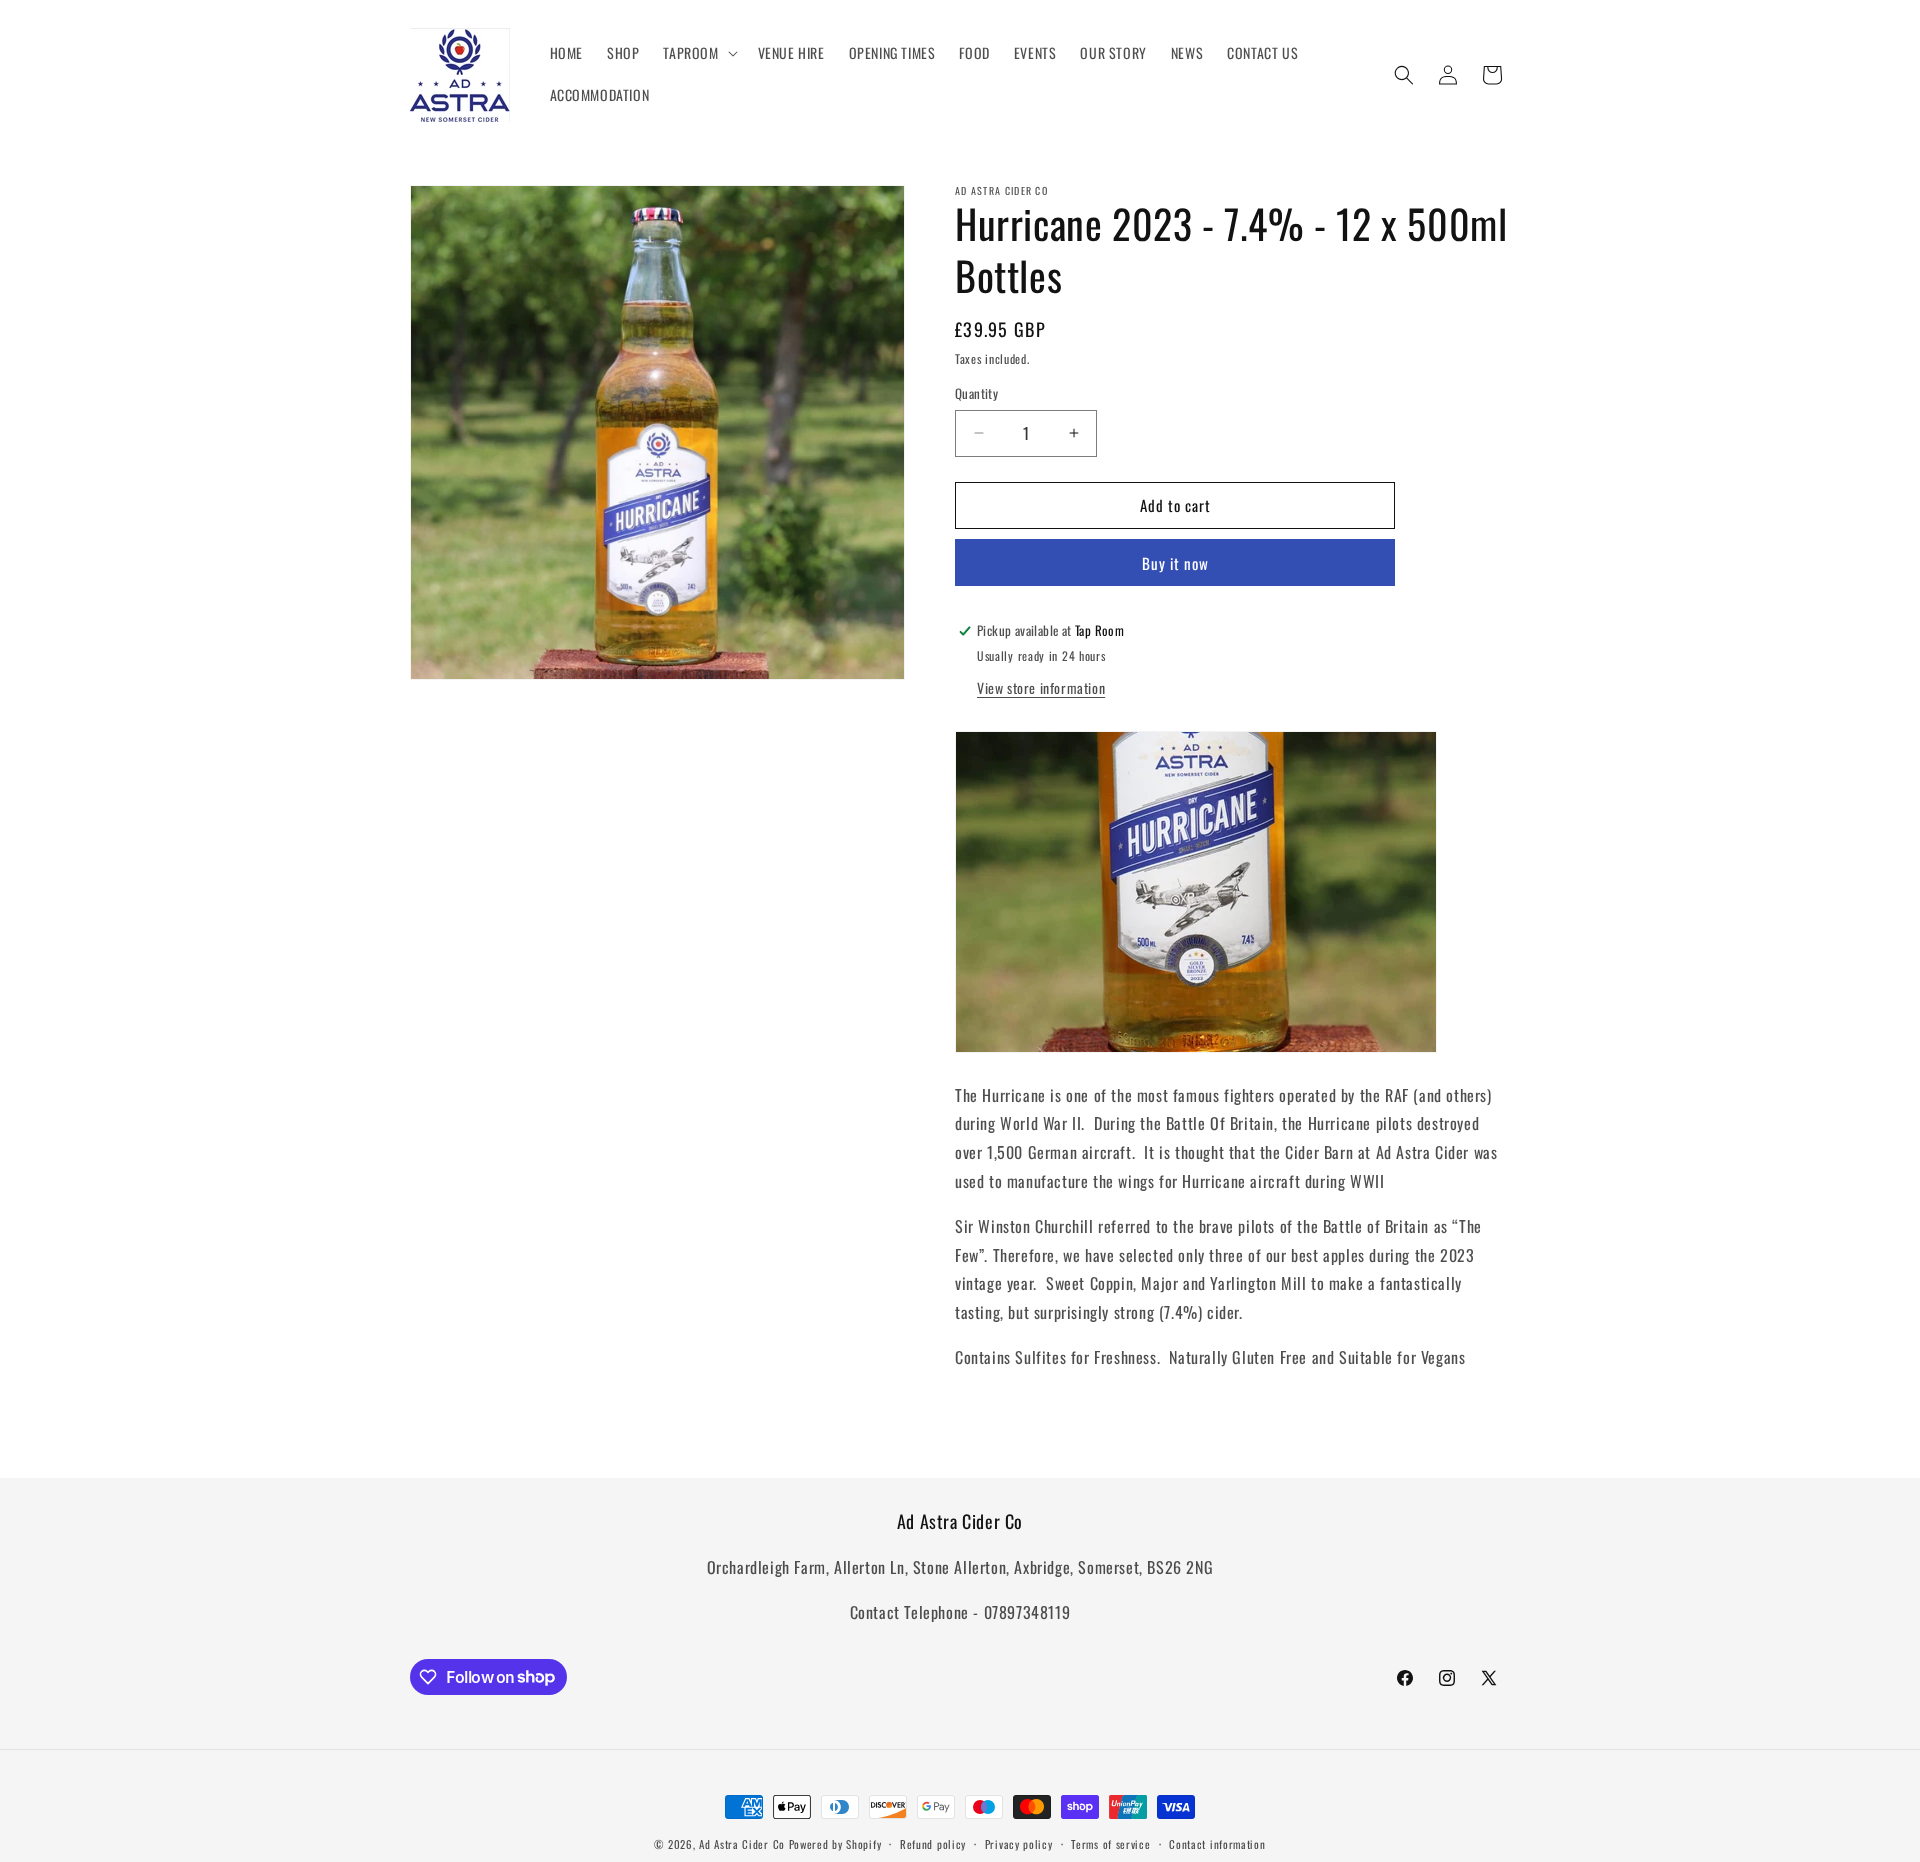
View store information (1041, 687)
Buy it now (1175, 563)
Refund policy (933, 1843)
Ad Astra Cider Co (742, 1844)
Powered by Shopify (835, 1844)
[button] (698, 53)
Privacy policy (1019, 1843)
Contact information (1217, 1843)
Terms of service (1110, 1843)
